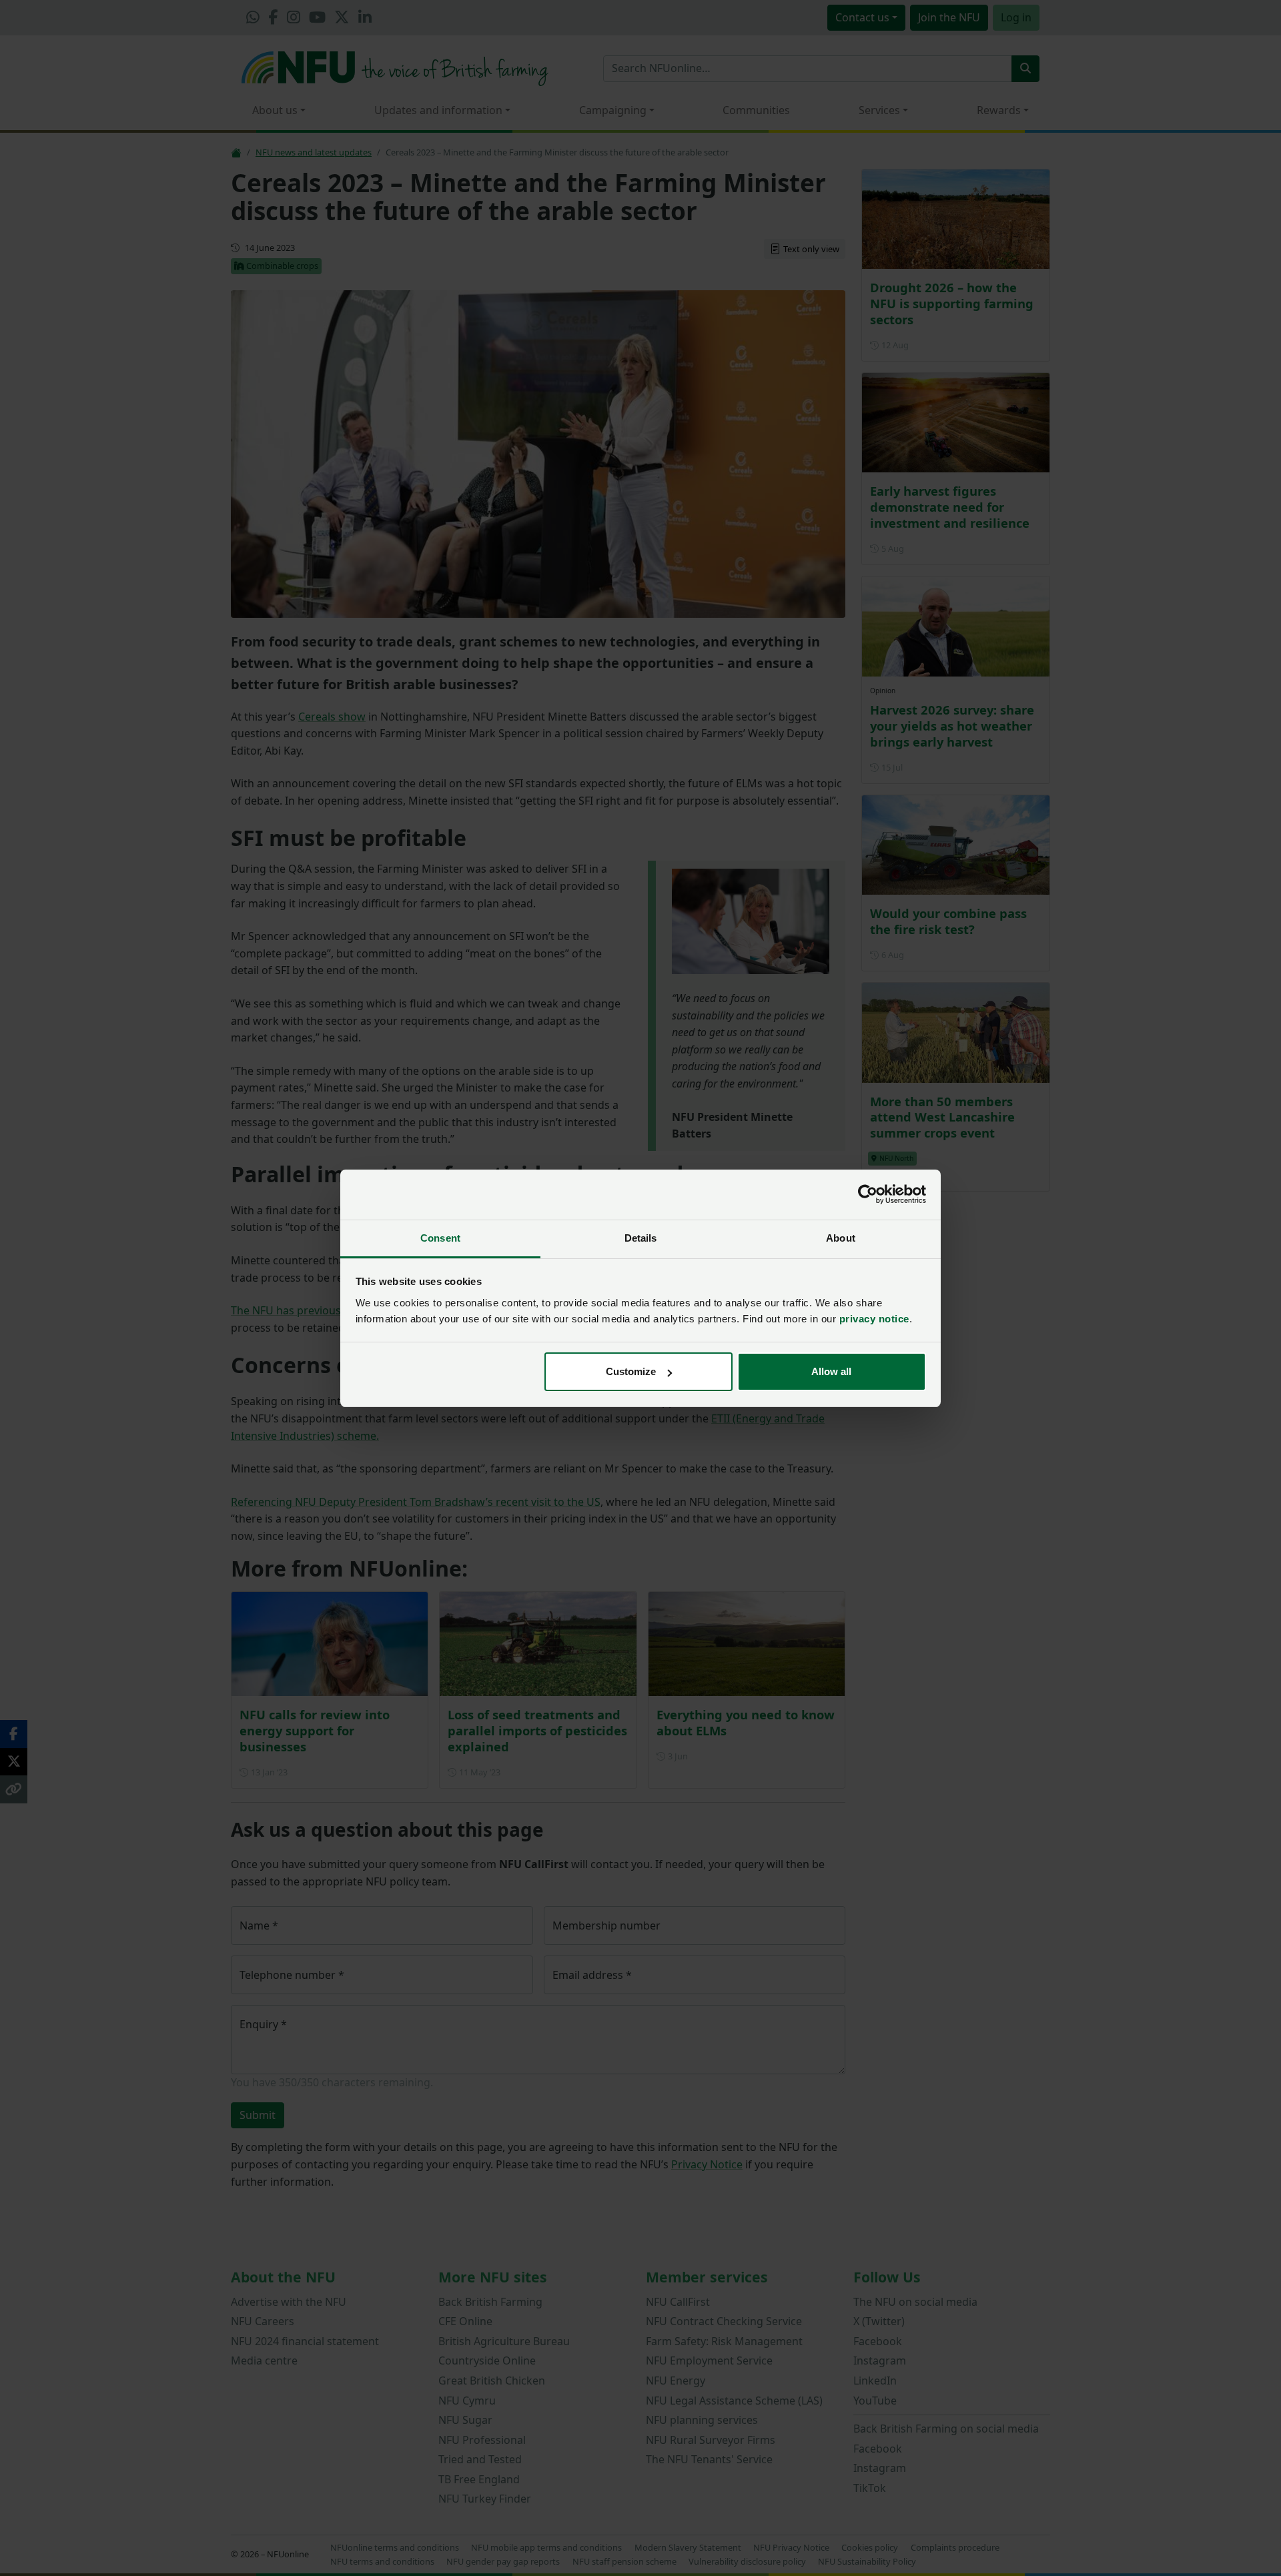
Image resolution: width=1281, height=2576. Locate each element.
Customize (631, 1371)
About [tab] (841, 1238)
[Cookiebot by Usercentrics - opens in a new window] (868, 1194)
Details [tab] (641, 1238)
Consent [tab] (440, 1238)
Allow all (831, 1371)
